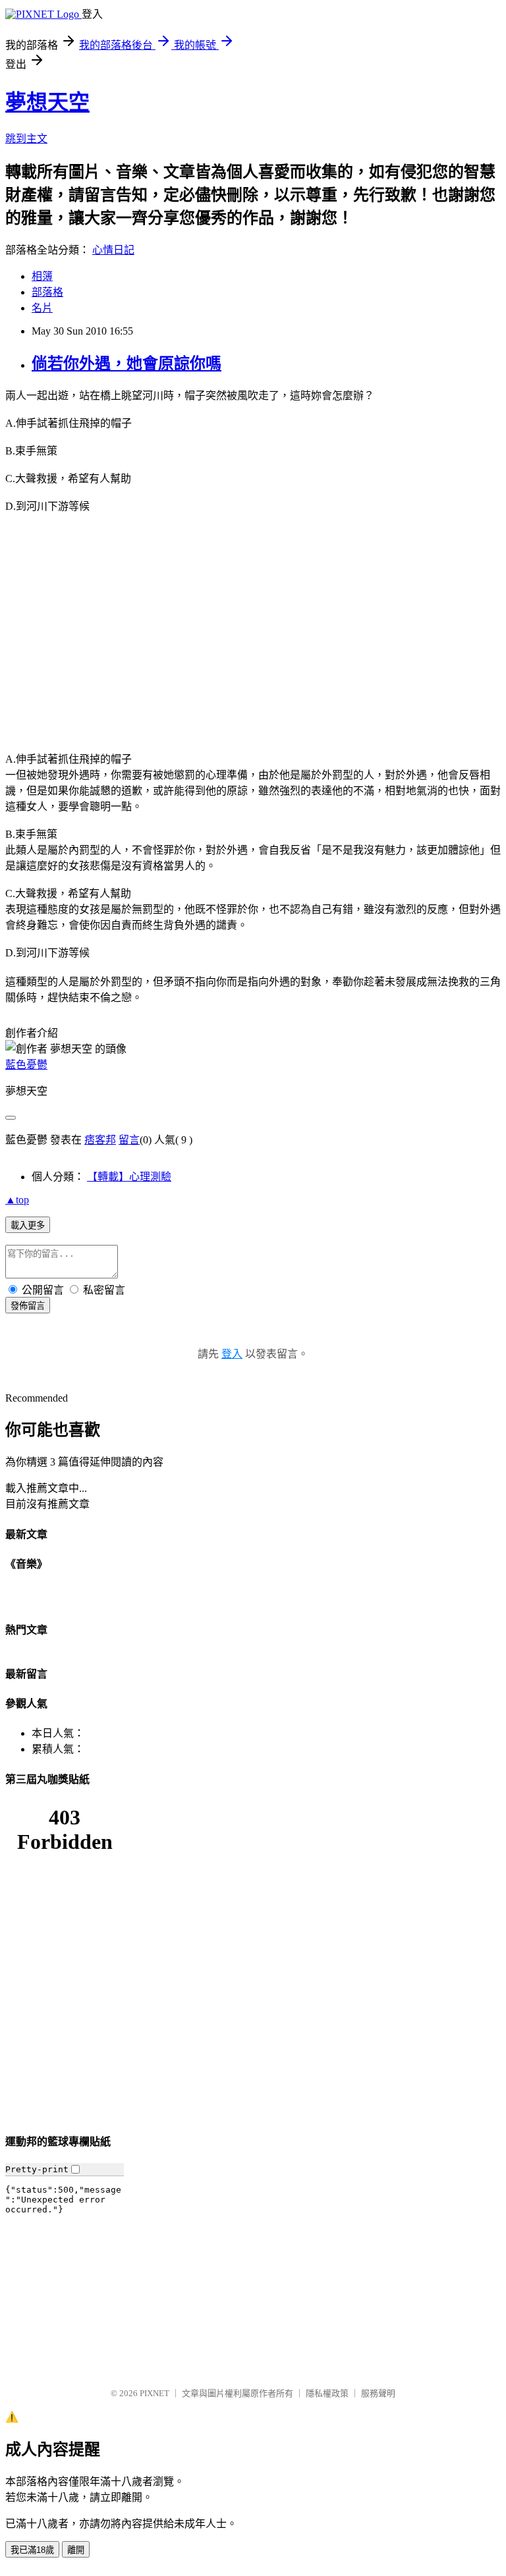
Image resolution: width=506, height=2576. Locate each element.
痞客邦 (100, 1140)
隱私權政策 (327, 2393)
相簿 (42, 276)
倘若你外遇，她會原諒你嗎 (126, 364)
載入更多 (28, 1225)
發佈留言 (28, 1306)
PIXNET (155, 2393)
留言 (129, 1140)
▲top (17, 1200)
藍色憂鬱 (26, 1065)
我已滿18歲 (32, 2550)
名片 (42, 308)
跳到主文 (26, 139)
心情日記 (113, 250)
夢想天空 (47, 102)
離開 (76, 2550)
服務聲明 (378, 2393)
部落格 (47, 292)
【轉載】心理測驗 (129, 1177)
